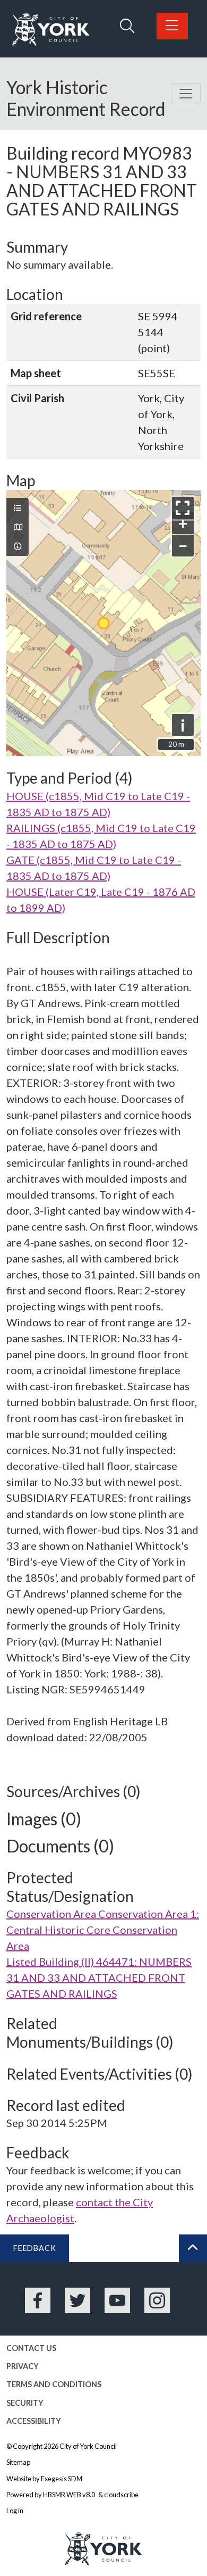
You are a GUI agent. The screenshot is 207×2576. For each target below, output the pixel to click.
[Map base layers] (18, 527)
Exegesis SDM (62, 2479)
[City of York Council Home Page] (51, 30)
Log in (15, 2511)
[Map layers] (18, 508)
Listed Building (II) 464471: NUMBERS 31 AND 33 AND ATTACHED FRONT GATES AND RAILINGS (99, 1977)
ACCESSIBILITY (34, 2421)
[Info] (18, 546)
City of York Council (88, 2446)
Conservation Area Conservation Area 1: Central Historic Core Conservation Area (103, 1930)
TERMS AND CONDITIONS (54, 2384)
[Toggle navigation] (186, 94)
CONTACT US (31, 2348)
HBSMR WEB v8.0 (70, 2495)
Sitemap (18, 2462)
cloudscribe (121, 2495)
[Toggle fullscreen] (183, 508)
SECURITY (25, 2403)
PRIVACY (23, 2366)
